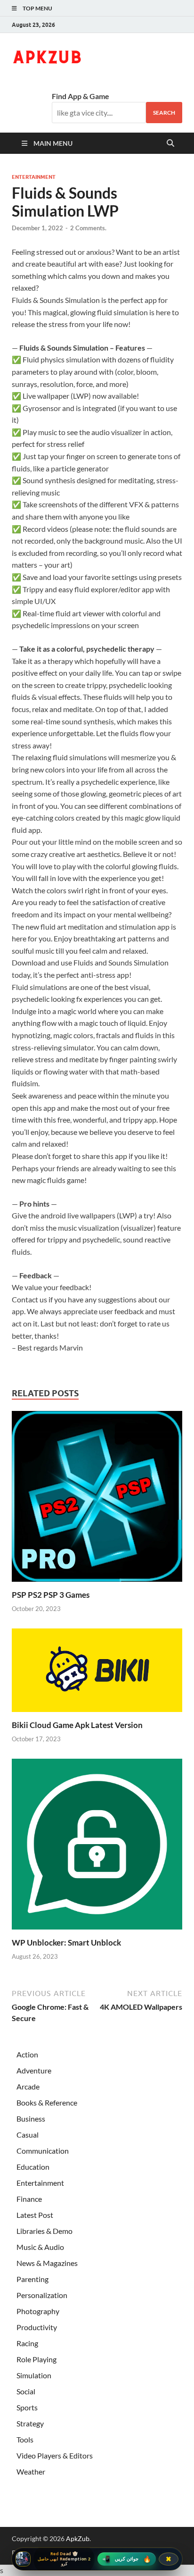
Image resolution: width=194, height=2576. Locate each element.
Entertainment (34, 177)
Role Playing (36, 2359)
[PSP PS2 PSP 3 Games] (97, 1499)
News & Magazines (47, 2263)
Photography (38, 2311)
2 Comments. (88, 228)
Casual (28, 2135)
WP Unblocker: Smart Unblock (66, 1942)
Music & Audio (40, 2247)
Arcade (28, 2086)
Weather (31, 2471)
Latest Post (35, 2215)
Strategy (30, 2423)
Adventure (34, 2070)
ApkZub (78, 2538)
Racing (27, 2343)
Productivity (37, 2327)
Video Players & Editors (55, 2455)
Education (33, 2167)
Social (26, 2391)
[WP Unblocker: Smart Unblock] (97, 1847)
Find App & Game (81, 96)
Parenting (32, 2279)
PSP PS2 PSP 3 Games (51, 1595)
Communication (43, 2151)
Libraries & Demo (44, 2231)
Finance (29, 2199)
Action (27, 2054)
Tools (25, 2439)
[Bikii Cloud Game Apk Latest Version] (97, 1673)
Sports (27, 2407)
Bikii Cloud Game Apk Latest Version (77, 1725)
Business (31, 2119)
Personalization (42, 2295)
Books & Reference (47, 2102)
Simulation (34, 2375)
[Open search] (170, 143)
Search (164, 113)
